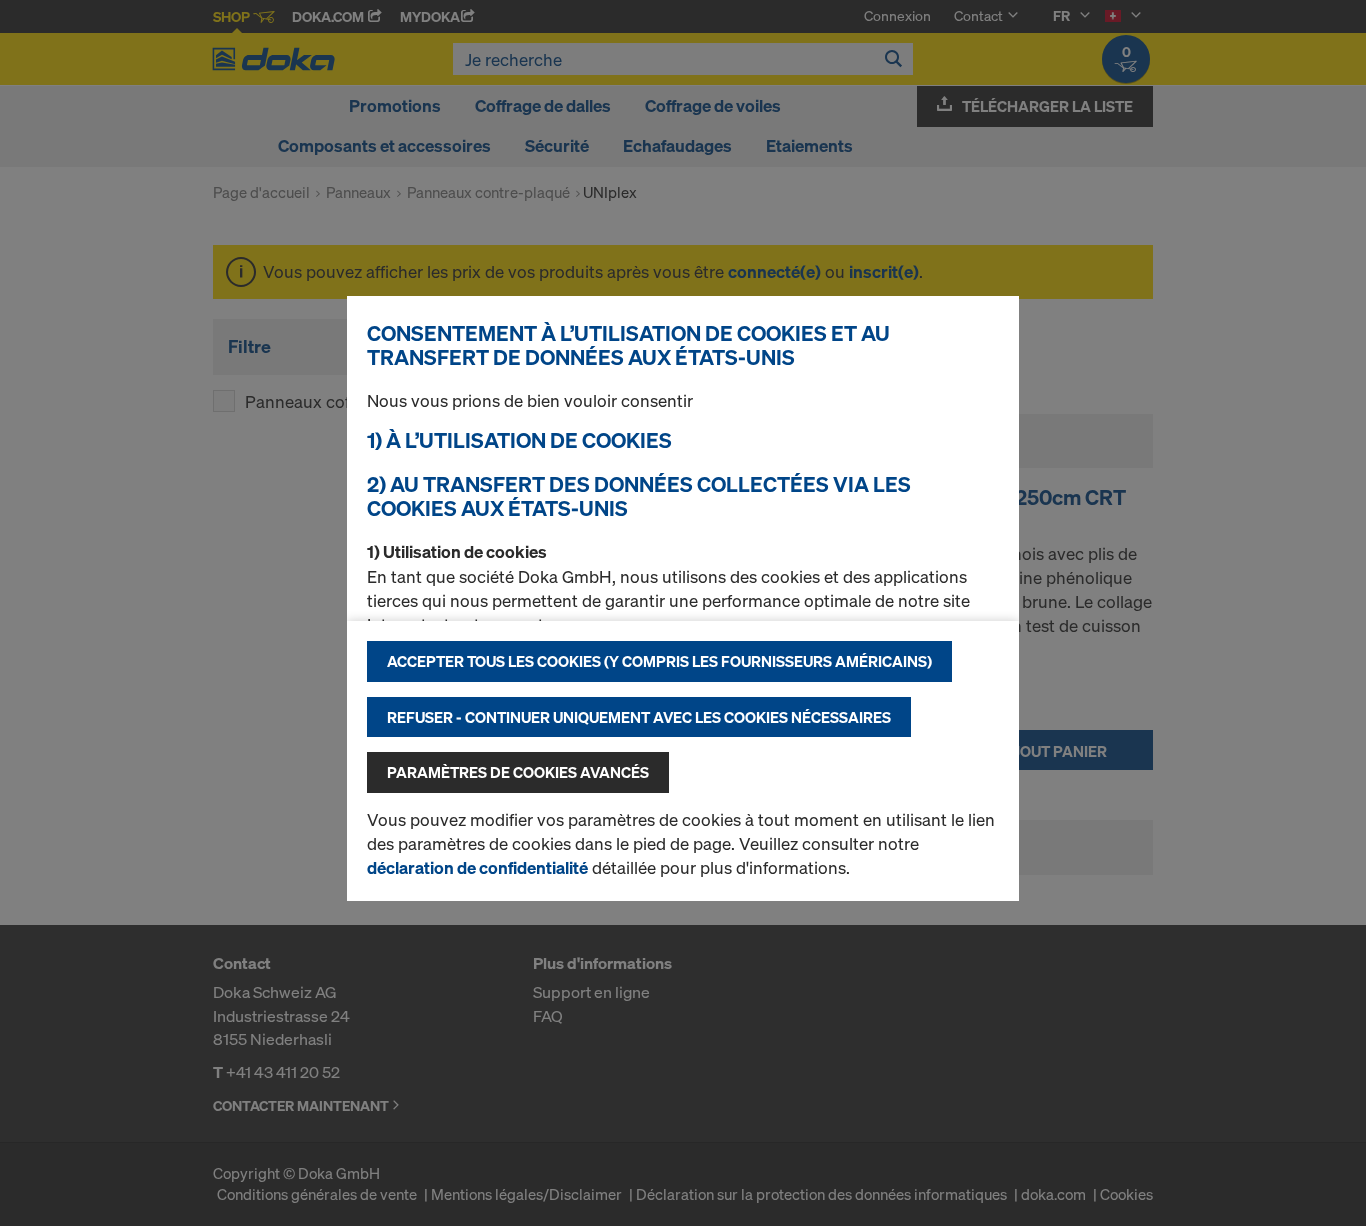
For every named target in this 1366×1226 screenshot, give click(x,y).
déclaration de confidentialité (477, 867)
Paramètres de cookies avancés (518, 772)
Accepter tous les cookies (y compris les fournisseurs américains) (659, 661)
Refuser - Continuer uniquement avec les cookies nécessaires (639, 717)
